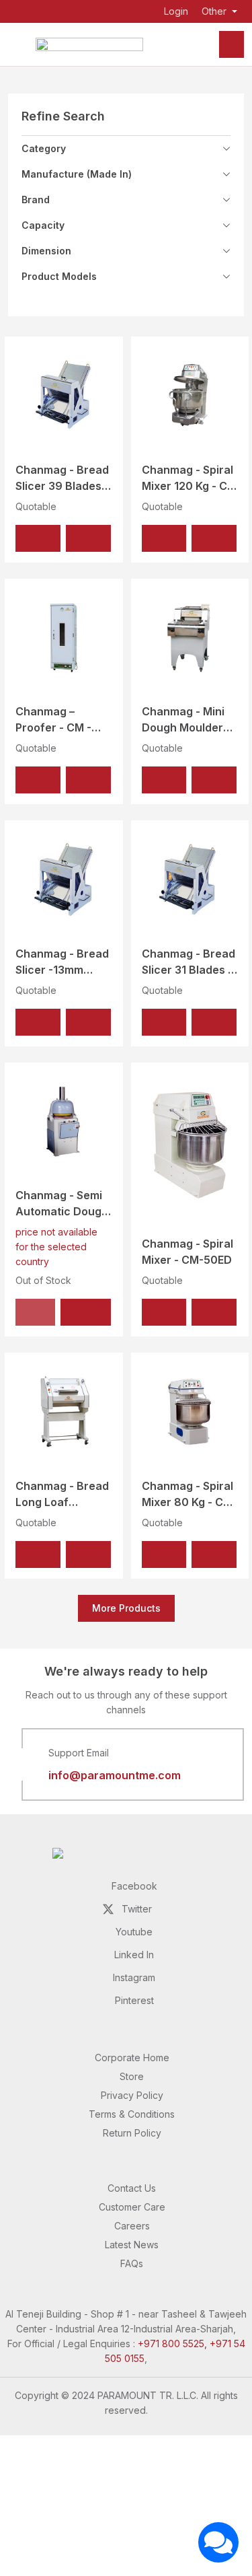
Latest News (132, 2245)
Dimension (46, 251)
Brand (36, 200)
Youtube (134, 1932)
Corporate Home (132, 2058)
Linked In (134, 1955)
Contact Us (132, 2188)
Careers (132, 2226)
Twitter (137, 1909)
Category (44, 148)
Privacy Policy (132, 2095)
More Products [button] (126, 1608)
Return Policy (132, 2133)
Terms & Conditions (132, 2114)
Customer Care (132, 2207)
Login (176, 11)
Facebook (134, 1886)
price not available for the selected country (56, 1247)
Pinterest (134, 2000)
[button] (38, 538)
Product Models (59, 276)
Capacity (43, 225)
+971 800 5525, (172, 2344)
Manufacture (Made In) (77, 174)
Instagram (134, 1977)
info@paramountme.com (115, 1775)
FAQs (132, 2263)
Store (132, 2076)
